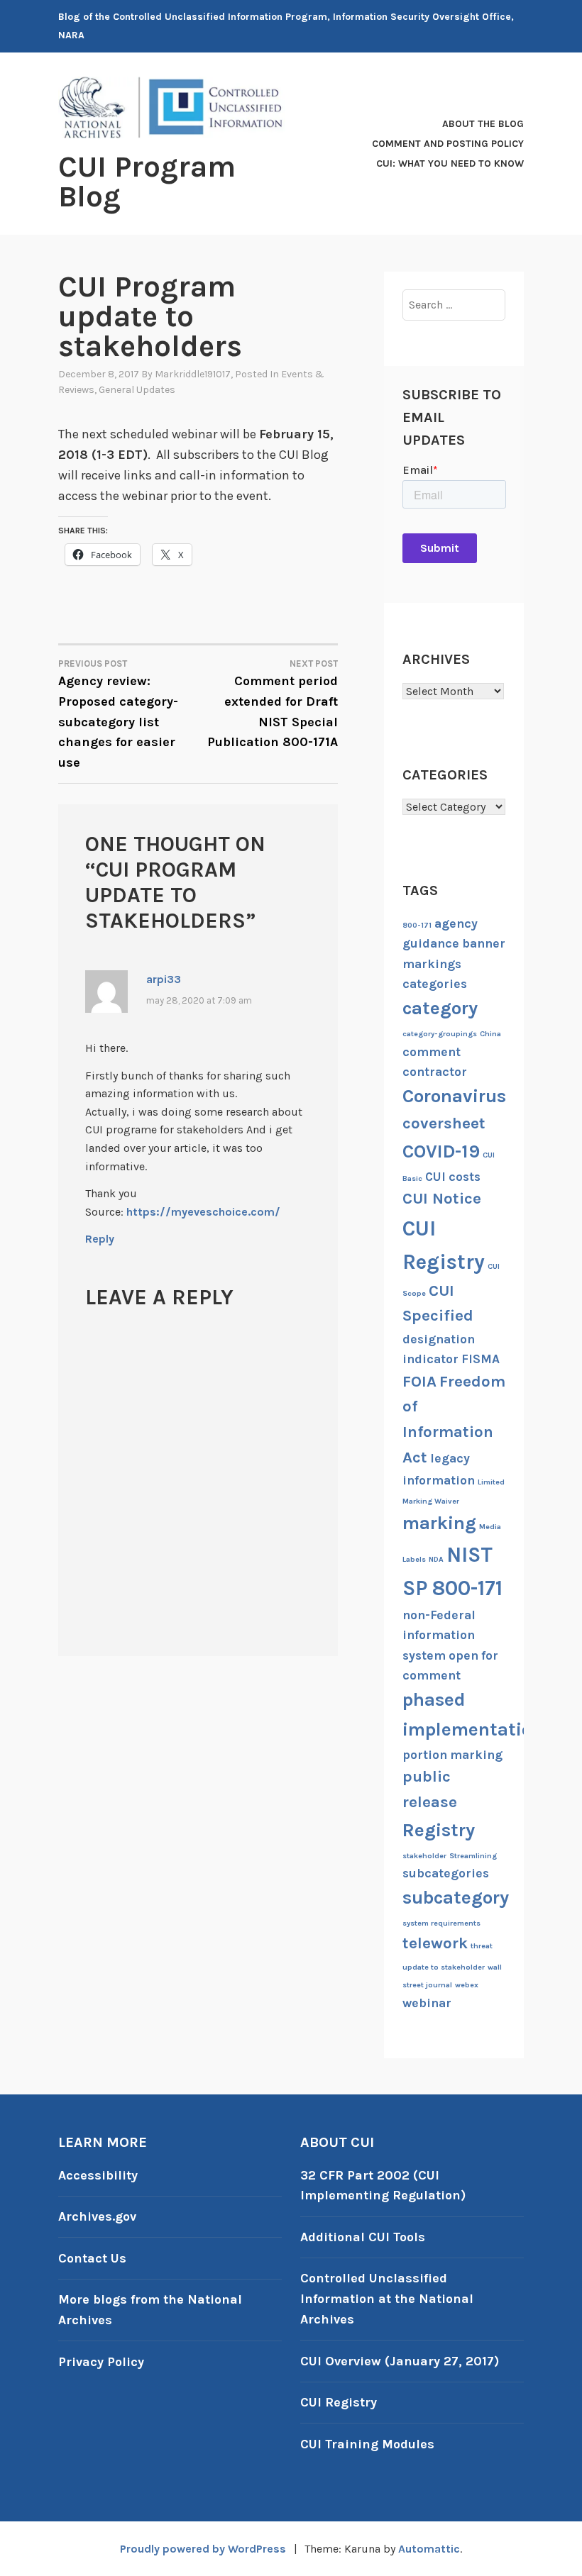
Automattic (429, 2549)
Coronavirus (454, 1096)
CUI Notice (442, 1199)
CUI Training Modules (367, 2444)
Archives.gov (97, 2216)
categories (435, 984)
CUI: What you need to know (450, 163)
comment (432, 1052)
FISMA (481, 1359)
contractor (435, 1072)
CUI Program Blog (147, 182)
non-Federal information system (439, 1635)
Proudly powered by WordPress (203, 2549)
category (440, 1008)
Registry (439, 1830)
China (490, 1034)
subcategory (456, 1898)
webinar (427, 2003)
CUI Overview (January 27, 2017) (400, 2361)
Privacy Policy (101, 2362)
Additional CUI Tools (363, 2237)
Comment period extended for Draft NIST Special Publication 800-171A (273, 704)
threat (482, 1946)
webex (467, 1985)
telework (435, 1943)
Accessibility (98, 2175)
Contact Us (92, 2258)
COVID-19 (441, 1151)
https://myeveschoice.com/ (203, 1212)
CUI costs (453, 1177)
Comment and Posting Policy (448, 144)
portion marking (452, 1755)
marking (439, 1523)
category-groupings (440, 1034)
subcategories (446, 1873)
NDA (436, 1559)
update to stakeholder (444, 1967)
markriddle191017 (193, 374)
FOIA (419, 1382)
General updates (137, 390)
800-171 (417, 925)
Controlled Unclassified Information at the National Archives (387, 2299)
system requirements (441, 1923)
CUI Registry (339, 2402)
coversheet (444, 1123)
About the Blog (483, 124)
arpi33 (164, 979)
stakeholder (424, 1856)
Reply (100, 1239)
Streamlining (473, 1856)
